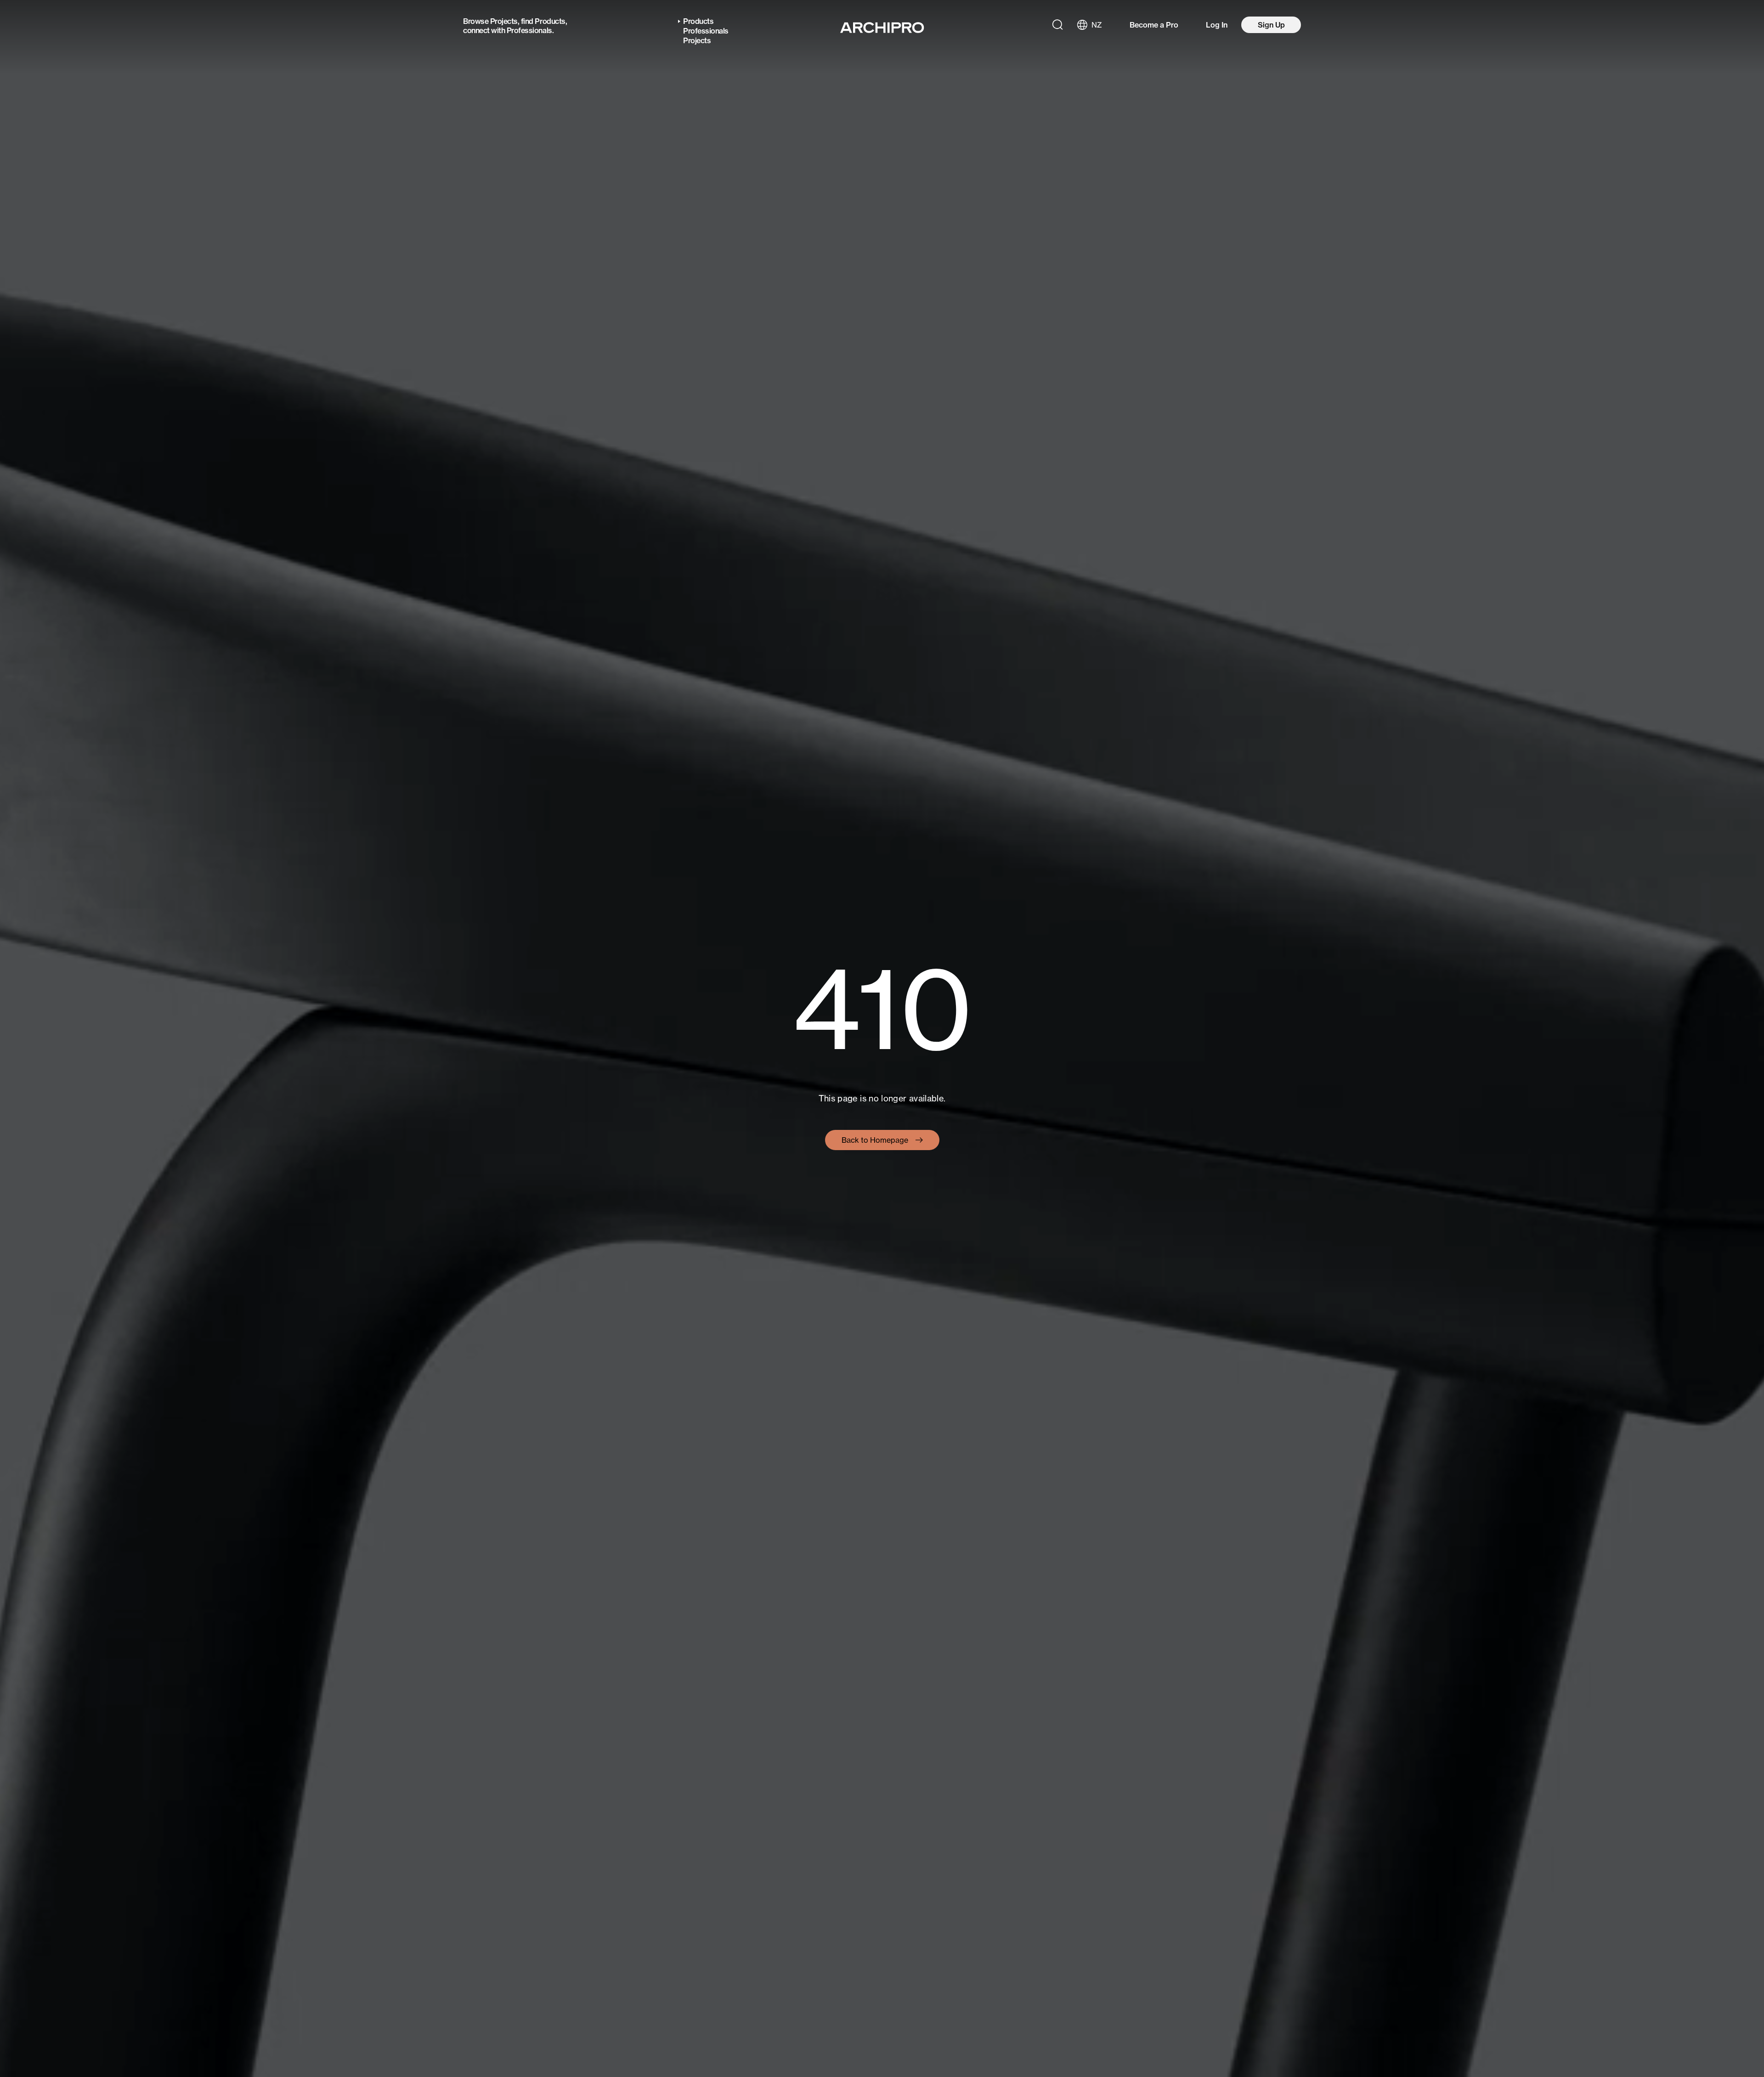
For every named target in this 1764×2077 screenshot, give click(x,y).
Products (550, 21)
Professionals (529, 30)
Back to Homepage (875, 1140)
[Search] (1057, 25)
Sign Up (1271, 25)
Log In (1217, 25)
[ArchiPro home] (882, 28)
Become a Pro (1154, 25)
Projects (504, 21)
